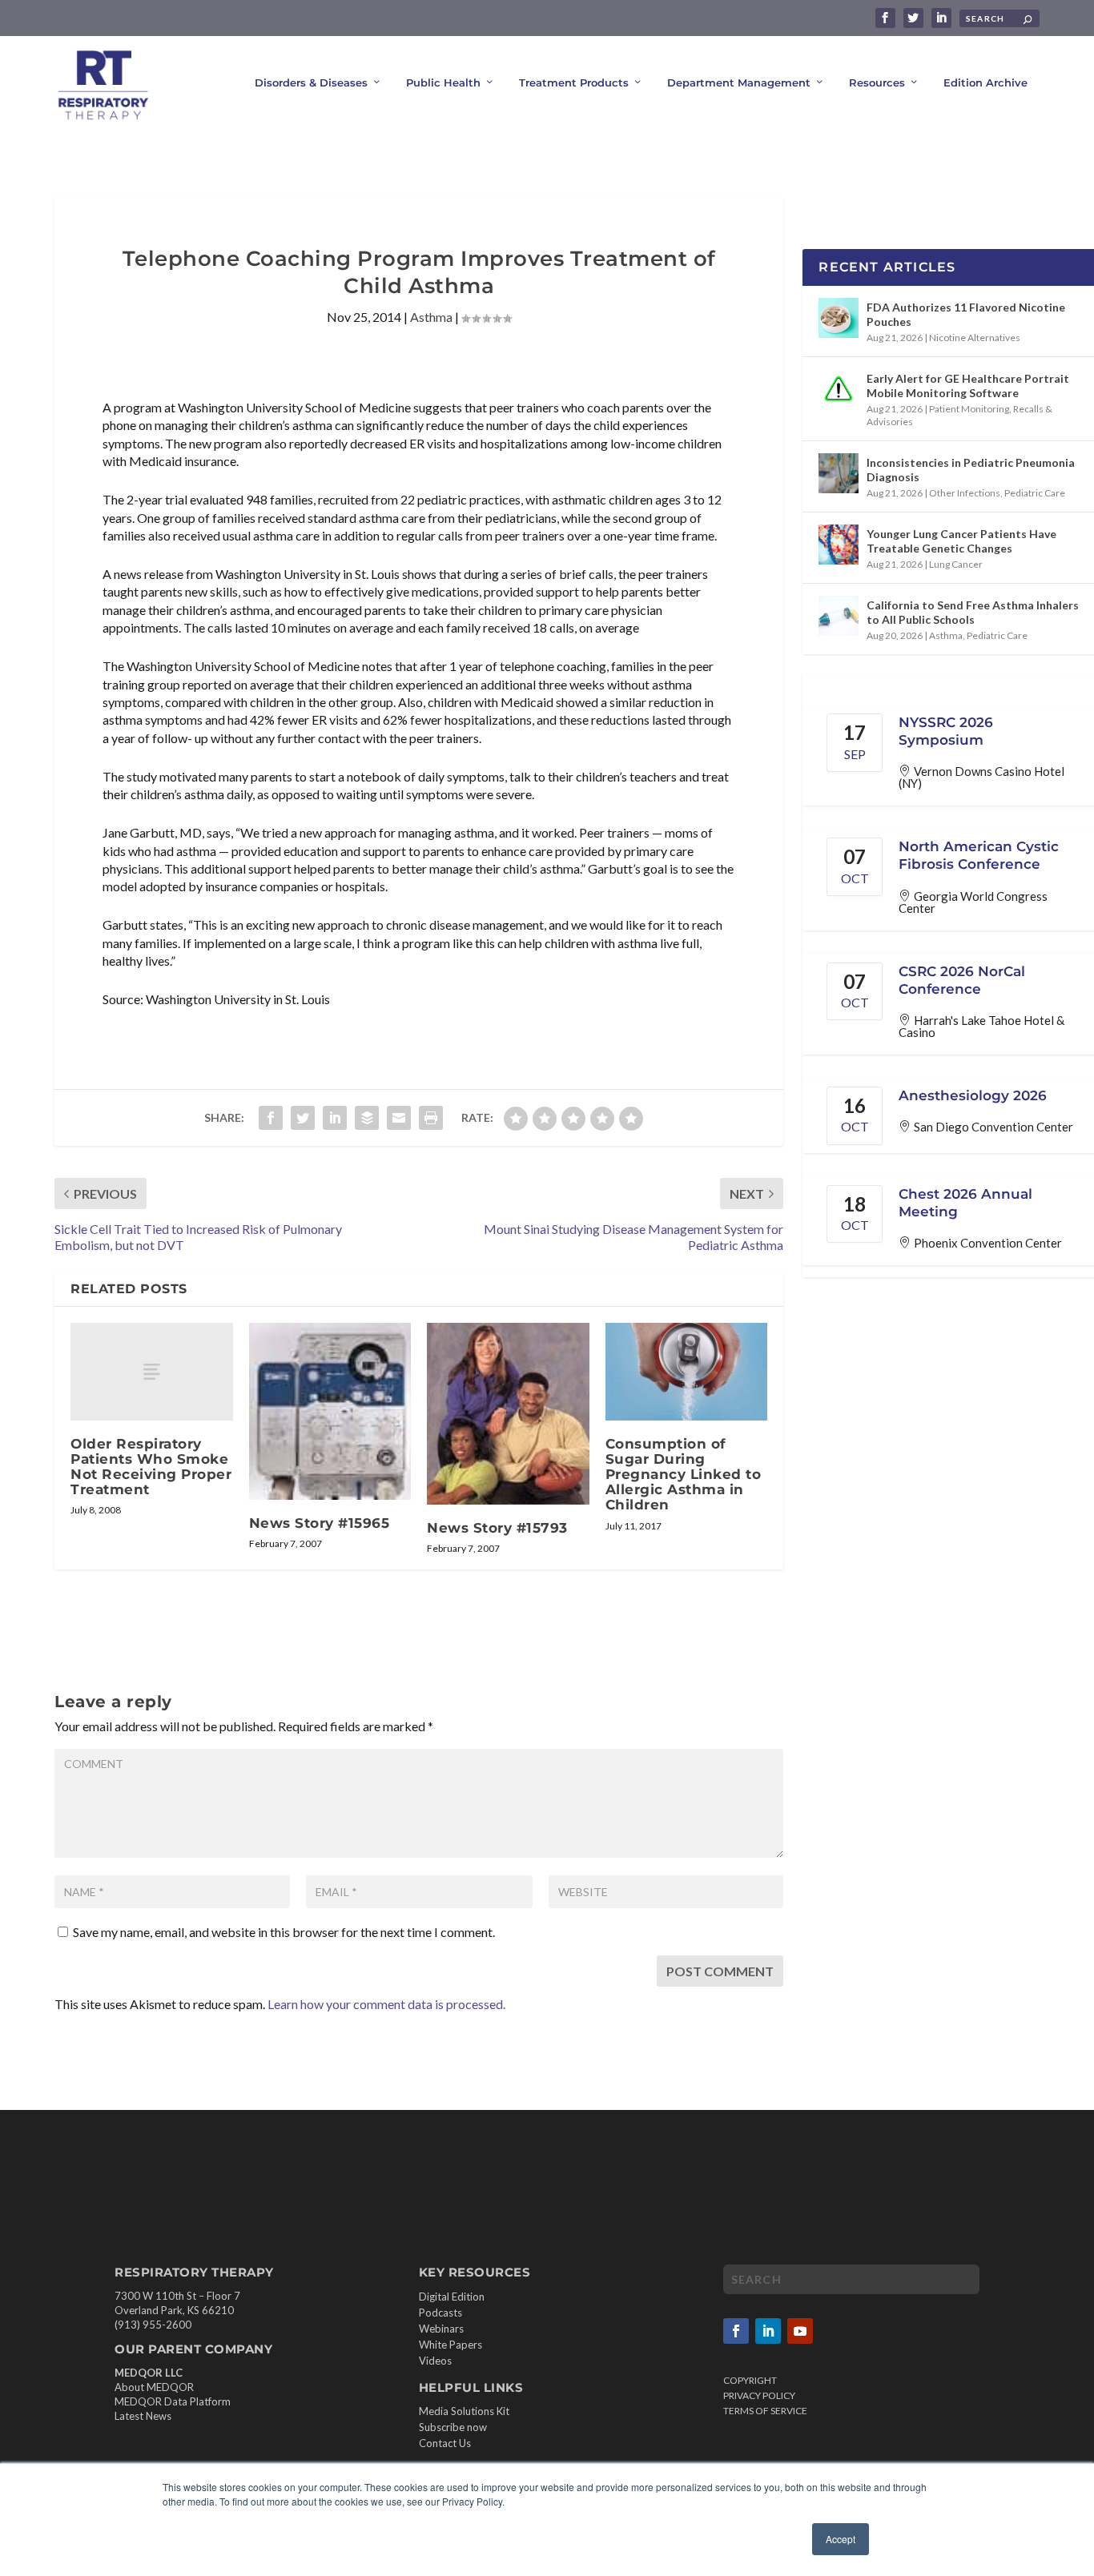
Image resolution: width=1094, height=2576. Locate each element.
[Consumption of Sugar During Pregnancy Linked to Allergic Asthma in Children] (687, 1372)
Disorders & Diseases (311, 82)
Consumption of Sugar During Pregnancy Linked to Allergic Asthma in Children (684, 1475)
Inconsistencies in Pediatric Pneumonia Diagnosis (971, 470)
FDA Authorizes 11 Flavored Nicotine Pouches (966, 314)
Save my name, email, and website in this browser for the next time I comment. (284, 1932)
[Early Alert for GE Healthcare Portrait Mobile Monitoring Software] (839, 389)
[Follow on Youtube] (800, 2331)
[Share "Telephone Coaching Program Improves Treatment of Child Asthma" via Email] (399, 1118)
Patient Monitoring (969, 409)
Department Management (739, 82)
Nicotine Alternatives (975, 338)
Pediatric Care (1035, 493)
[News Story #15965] (330, 1411)
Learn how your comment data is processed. (386, 2004)
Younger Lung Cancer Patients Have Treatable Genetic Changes (961, 541)
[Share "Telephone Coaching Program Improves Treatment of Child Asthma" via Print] (431, 1118)
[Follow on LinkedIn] (768, 2331)
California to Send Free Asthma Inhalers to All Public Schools (973, 612)
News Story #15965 (320, 1523)
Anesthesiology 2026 (973, 1095)
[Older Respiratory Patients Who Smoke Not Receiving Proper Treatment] (152, 1371)
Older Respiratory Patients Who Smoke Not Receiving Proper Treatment (151, 1467)
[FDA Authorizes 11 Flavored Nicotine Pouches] (839, 318)
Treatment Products (574, 82)
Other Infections (965, 493)
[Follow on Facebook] (736, 2331)
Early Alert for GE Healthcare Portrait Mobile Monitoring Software (968, 386)
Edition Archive (985, 82)
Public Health (443, 82)
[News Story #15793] (508, 1414)
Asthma (431, 317)
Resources (877, 82)
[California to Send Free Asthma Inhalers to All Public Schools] (839, 616)
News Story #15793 (497, 1528)
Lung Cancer (956, 564)
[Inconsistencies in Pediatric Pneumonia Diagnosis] (839, 473)
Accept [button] (841, 2539)
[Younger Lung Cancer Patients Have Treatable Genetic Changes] (839, 545)
